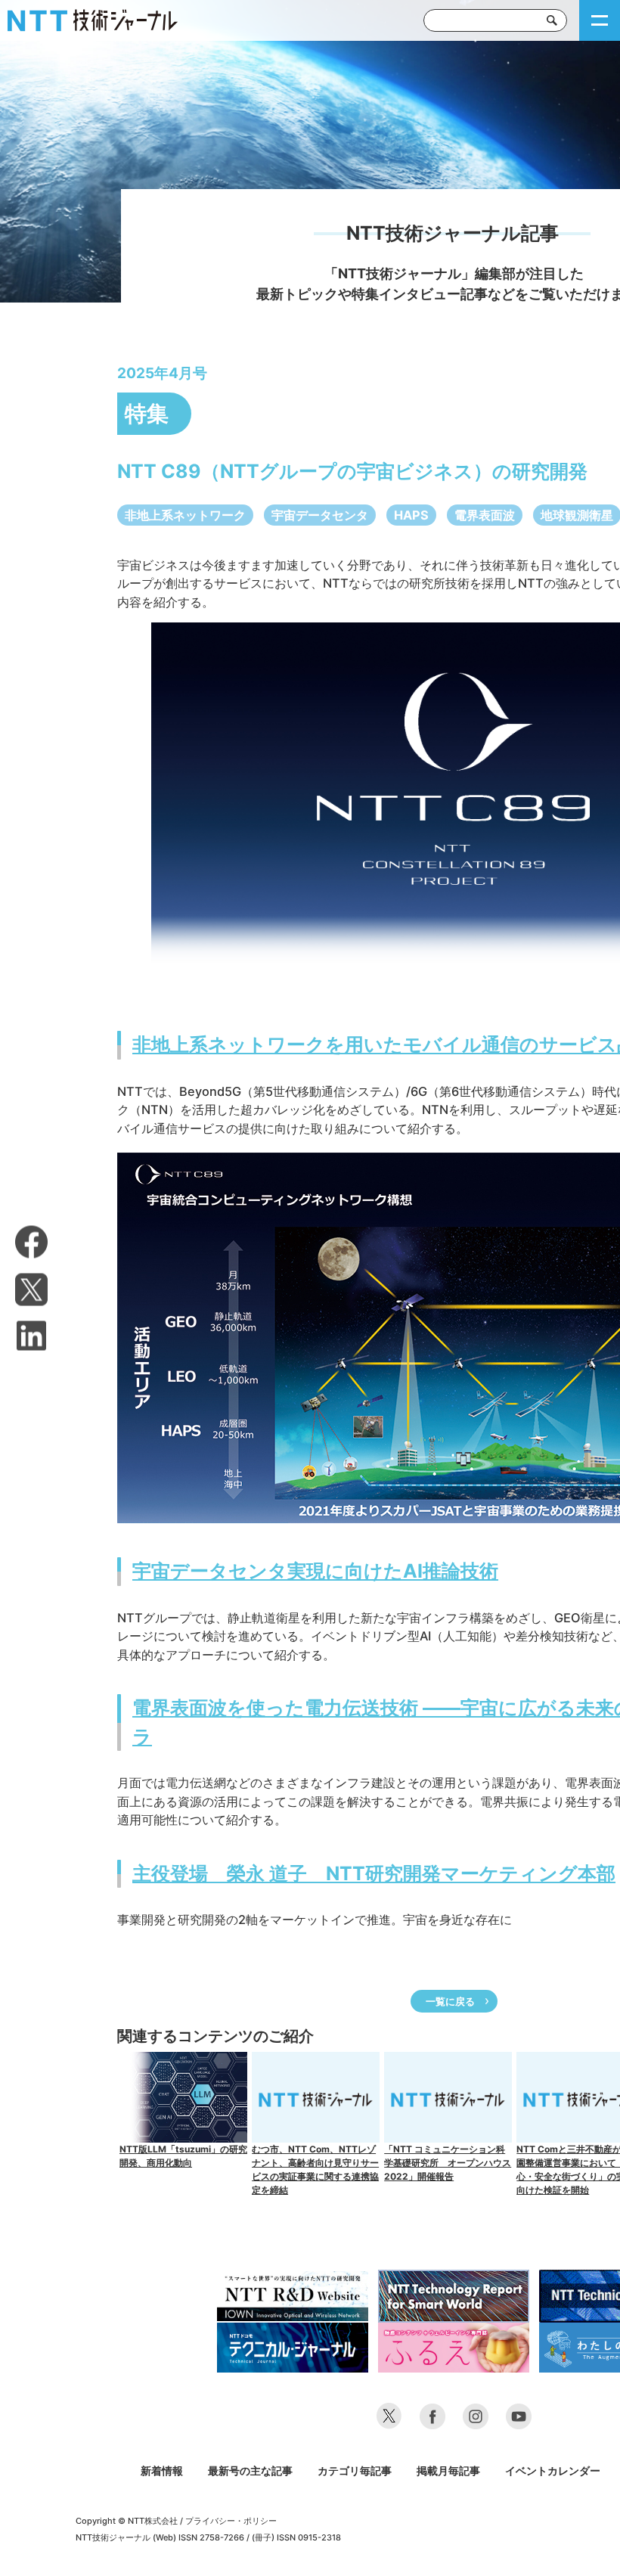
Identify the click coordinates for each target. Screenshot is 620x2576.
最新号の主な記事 (250, 2470)
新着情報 (162, 2470)
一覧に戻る (450, 2001)
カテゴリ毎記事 (355, 2470)
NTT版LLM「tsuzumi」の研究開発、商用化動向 (183, 2156)
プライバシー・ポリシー (231, 2521)
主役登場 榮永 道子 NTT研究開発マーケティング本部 (374, 1873)
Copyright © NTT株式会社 (127, 2521)
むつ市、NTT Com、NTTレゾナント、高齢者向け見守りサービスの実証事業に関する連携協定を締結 (315, 2169)
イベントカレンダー (553, 2470)
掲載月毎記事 (448, 2470)
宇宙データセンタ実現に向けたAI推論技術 (315, 1571)
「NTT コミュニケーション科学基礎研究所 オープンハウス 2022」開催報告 (448, 2163)
